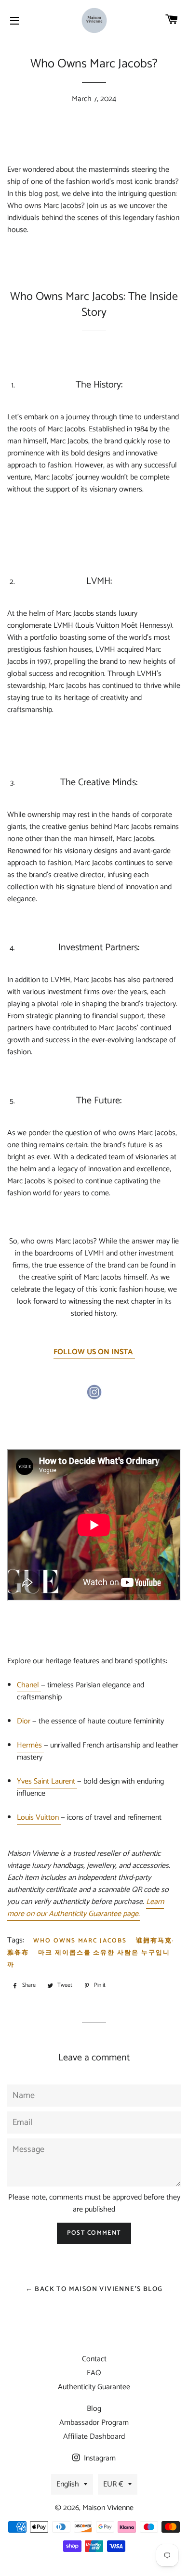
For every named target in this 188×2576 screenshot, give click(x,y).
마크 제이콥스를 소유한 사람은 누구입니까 (89, 1959)
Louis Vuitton (38, 1818)
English (68, 2484)
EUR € (113, 2484)
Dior (24, 1721)
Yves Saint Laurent (46, 1781)
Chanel (28, 1685)
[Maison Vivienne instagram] (94, 1397)
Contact (94, 2359)
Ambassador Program (94, 2423)
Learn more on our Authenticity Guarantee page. (86, 1908)
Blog (94, 2409)
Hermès (29, 1745)
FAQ (94, 2373)
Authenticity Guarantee (94, 2387)
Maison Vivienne (108, 2508)
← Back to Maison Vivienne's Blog (94, 2289)
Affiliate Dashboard (94, 2437)
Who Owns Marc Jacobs (80, 1941)
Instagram (99, 2458)
